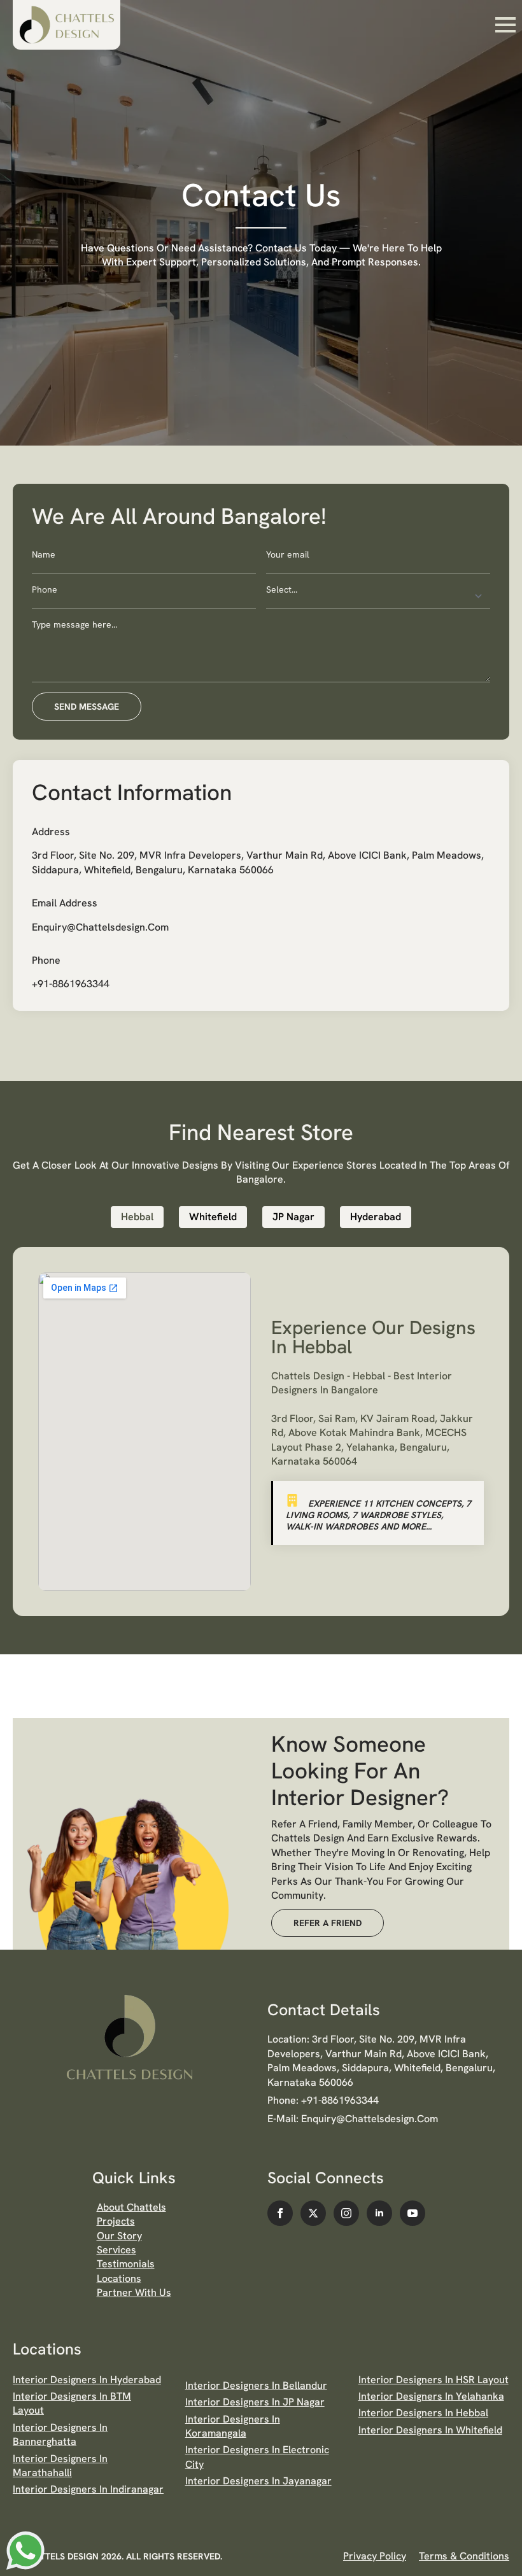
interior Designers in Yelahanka (431, 2396)
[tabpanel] (261, 1432)
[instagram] (346, 2213)
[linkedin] (379, 2213)
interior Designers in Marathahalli (60, 2466)
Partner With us (134, 2292)
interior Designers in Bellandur (256, 2385)
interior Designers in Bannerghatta (60, 2434)
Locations (119, 2278)
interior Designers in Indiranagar (88, 2489)
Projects (116, 2221)
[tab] (137, 1217)
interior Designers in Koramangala (233, 2426)
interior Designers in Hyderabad (87, 2380)
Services (116, 2250)
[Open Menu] (505, 25)
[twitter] (313, 2213)
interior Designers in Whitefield (430, 2430)
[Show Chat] (25, 2551)
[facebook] (280, 2213)
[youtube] (413, 2213)
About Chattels (131, 2207)
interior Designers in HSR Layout (434, 2380)
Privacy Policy (375, 2556)
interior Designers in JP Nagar (255, 2402)
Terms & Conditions (464, 2556)
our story (119, 2236)
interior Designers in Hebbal (423, 2413)
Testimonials (126, 2264)
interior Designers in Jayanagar (258, 2481)
